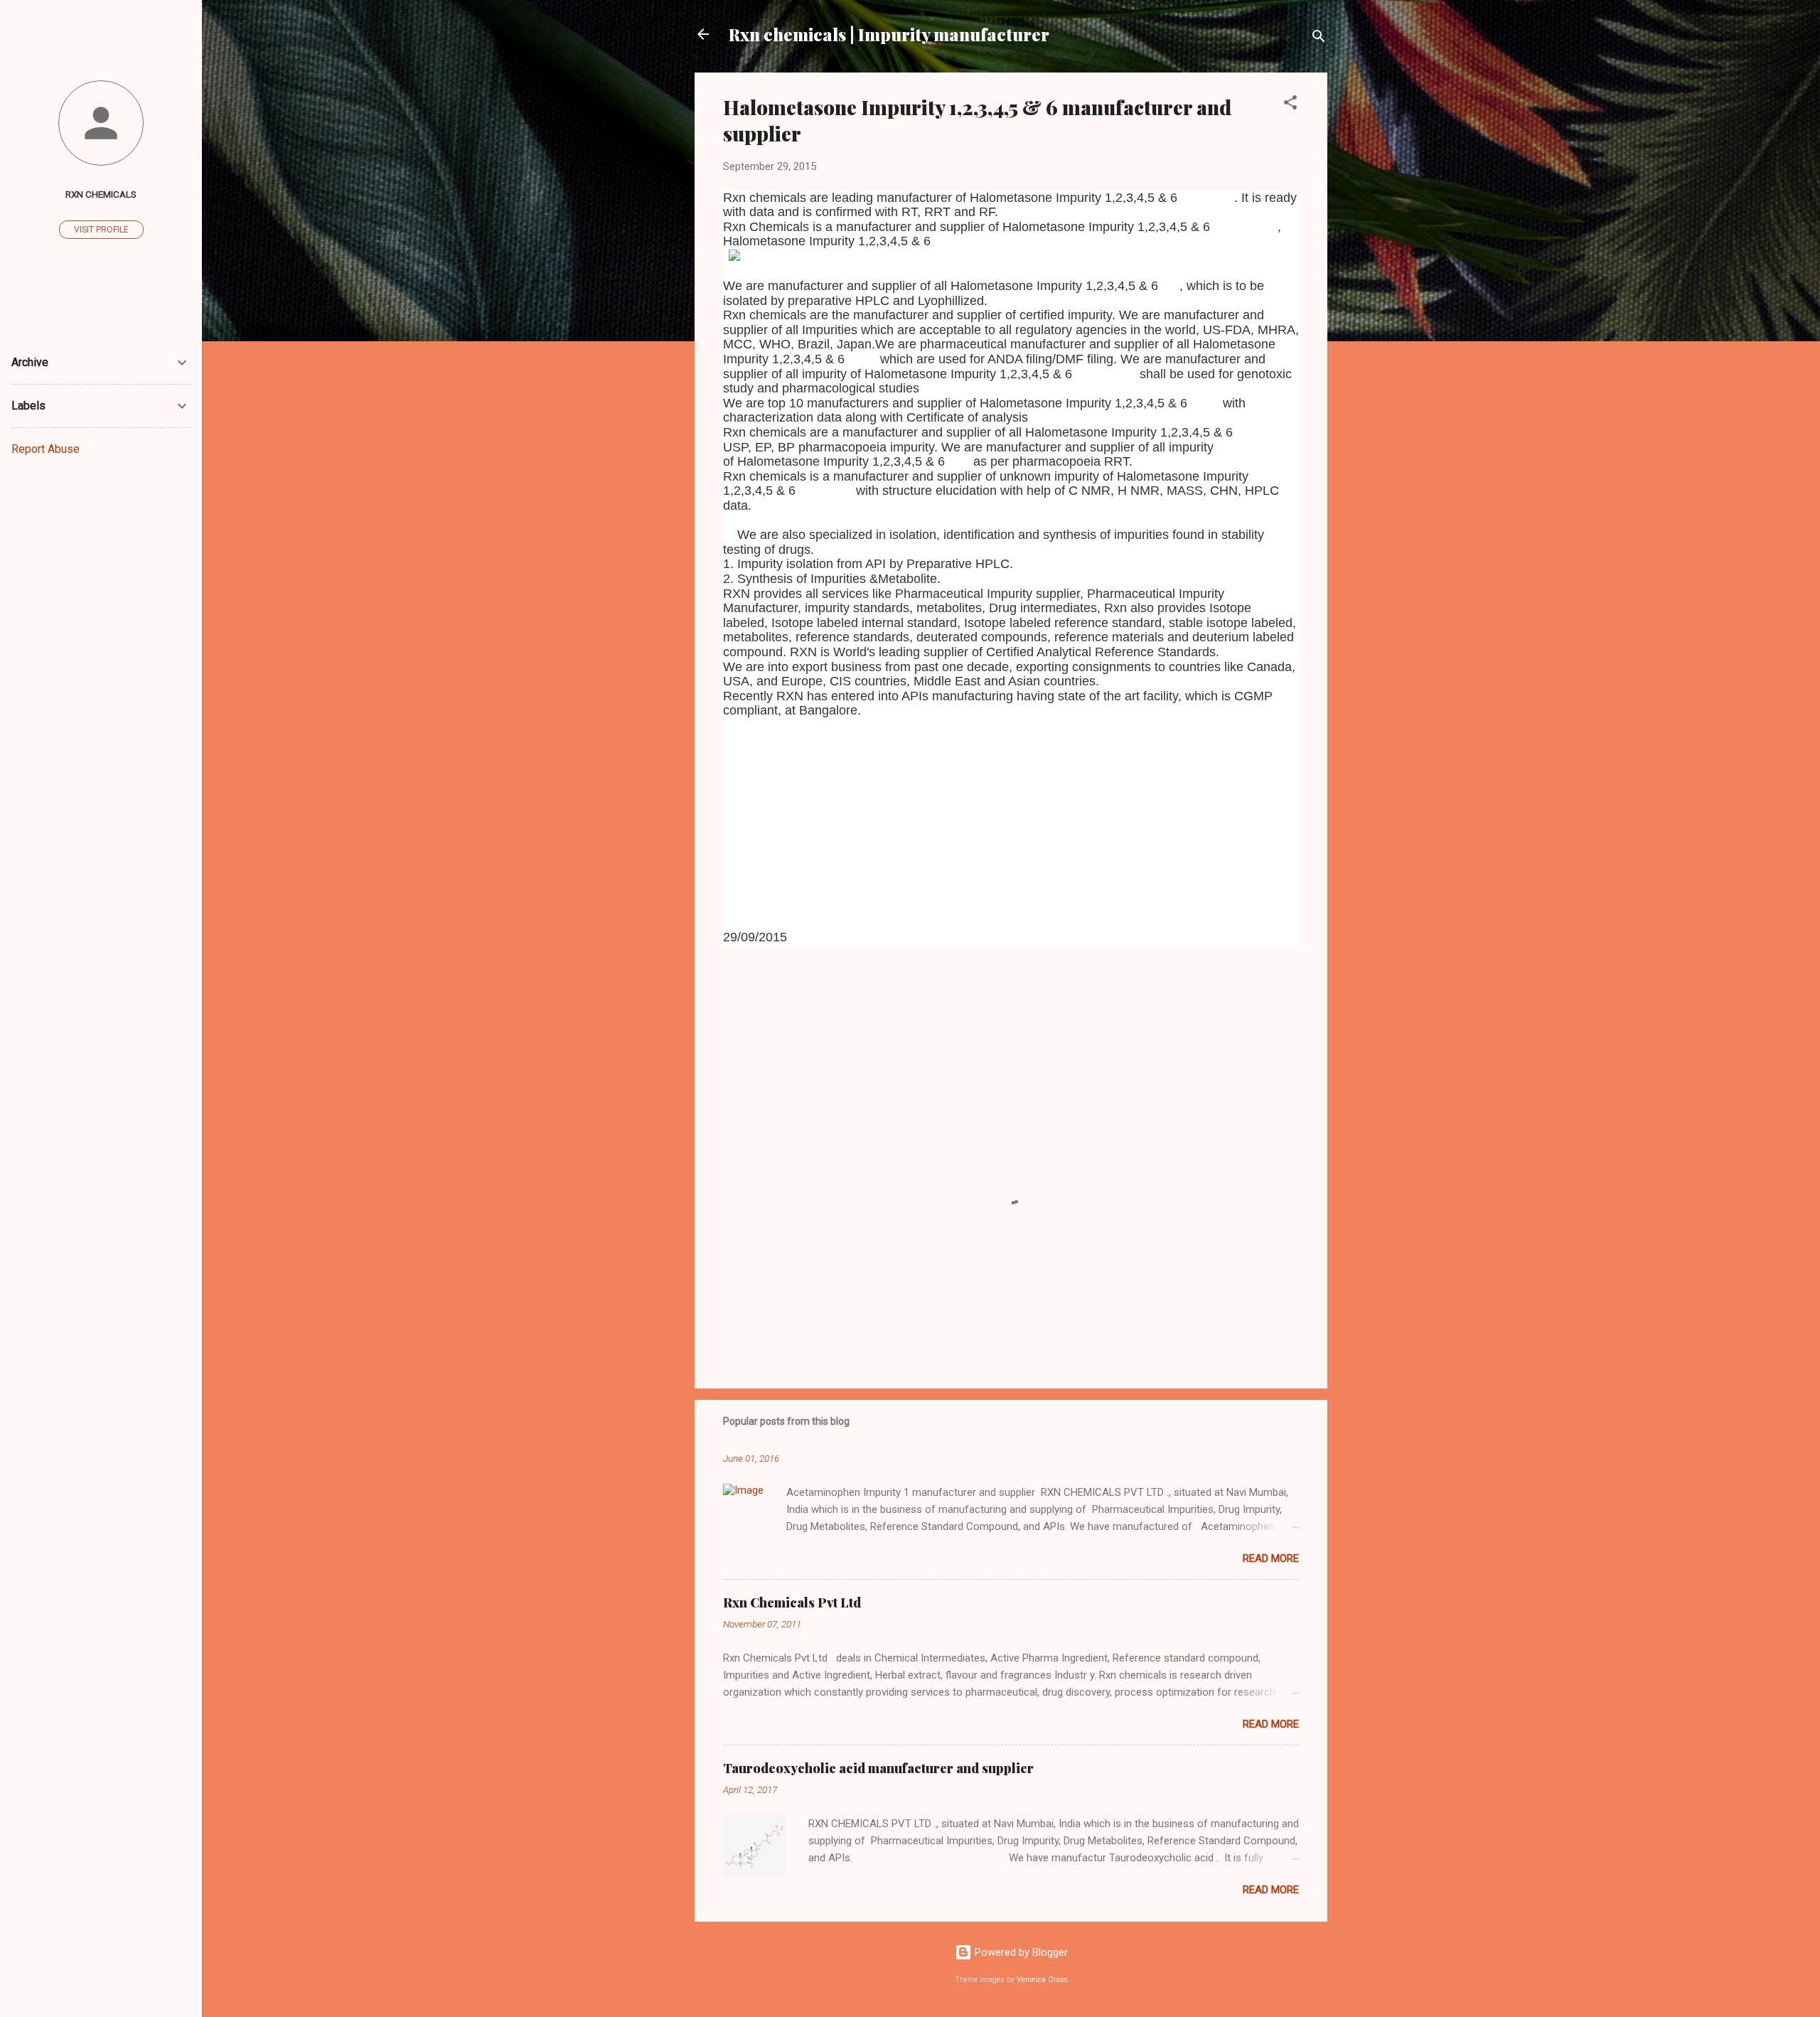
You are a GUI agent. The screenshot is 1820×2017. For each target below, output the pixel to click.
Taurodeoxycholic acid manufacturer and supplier (878, 1768)
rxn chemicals (101, 194)
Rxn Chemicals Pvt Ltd (792, 1603)
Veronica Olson (1042, 1980)
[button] (1290, 105)
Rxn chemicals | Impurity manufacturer (889, 34)
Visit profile (101, 230)
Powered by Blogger (1020, 1952)
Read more (1271, 1558)
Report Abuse (45, 449)
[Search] (1319, 39)
